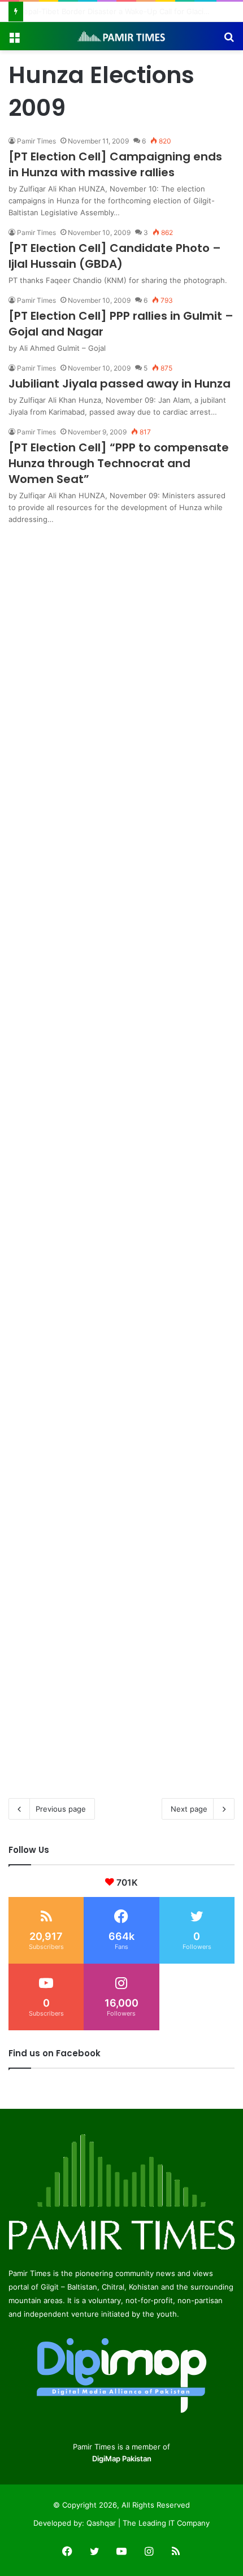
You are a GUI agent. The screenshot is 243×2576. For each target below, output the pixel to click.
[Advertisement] (121, 647)
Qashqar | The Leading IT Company (148, 2523)
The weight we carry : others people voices (103, 11)
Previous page (61, 1809)
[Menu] (14, 40)
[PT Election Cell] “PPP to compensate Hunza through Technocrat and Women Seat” (119, 463)
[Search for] (229, 40)
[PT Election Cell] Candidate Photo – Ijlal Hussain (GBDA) (115, 256)
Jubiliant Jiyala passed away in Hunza (120, 384)
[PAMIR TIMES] (121, 36)
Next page (189, 1809)
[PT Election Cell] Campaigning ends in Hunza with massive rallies (115, 164)
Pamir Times (36, 141)
